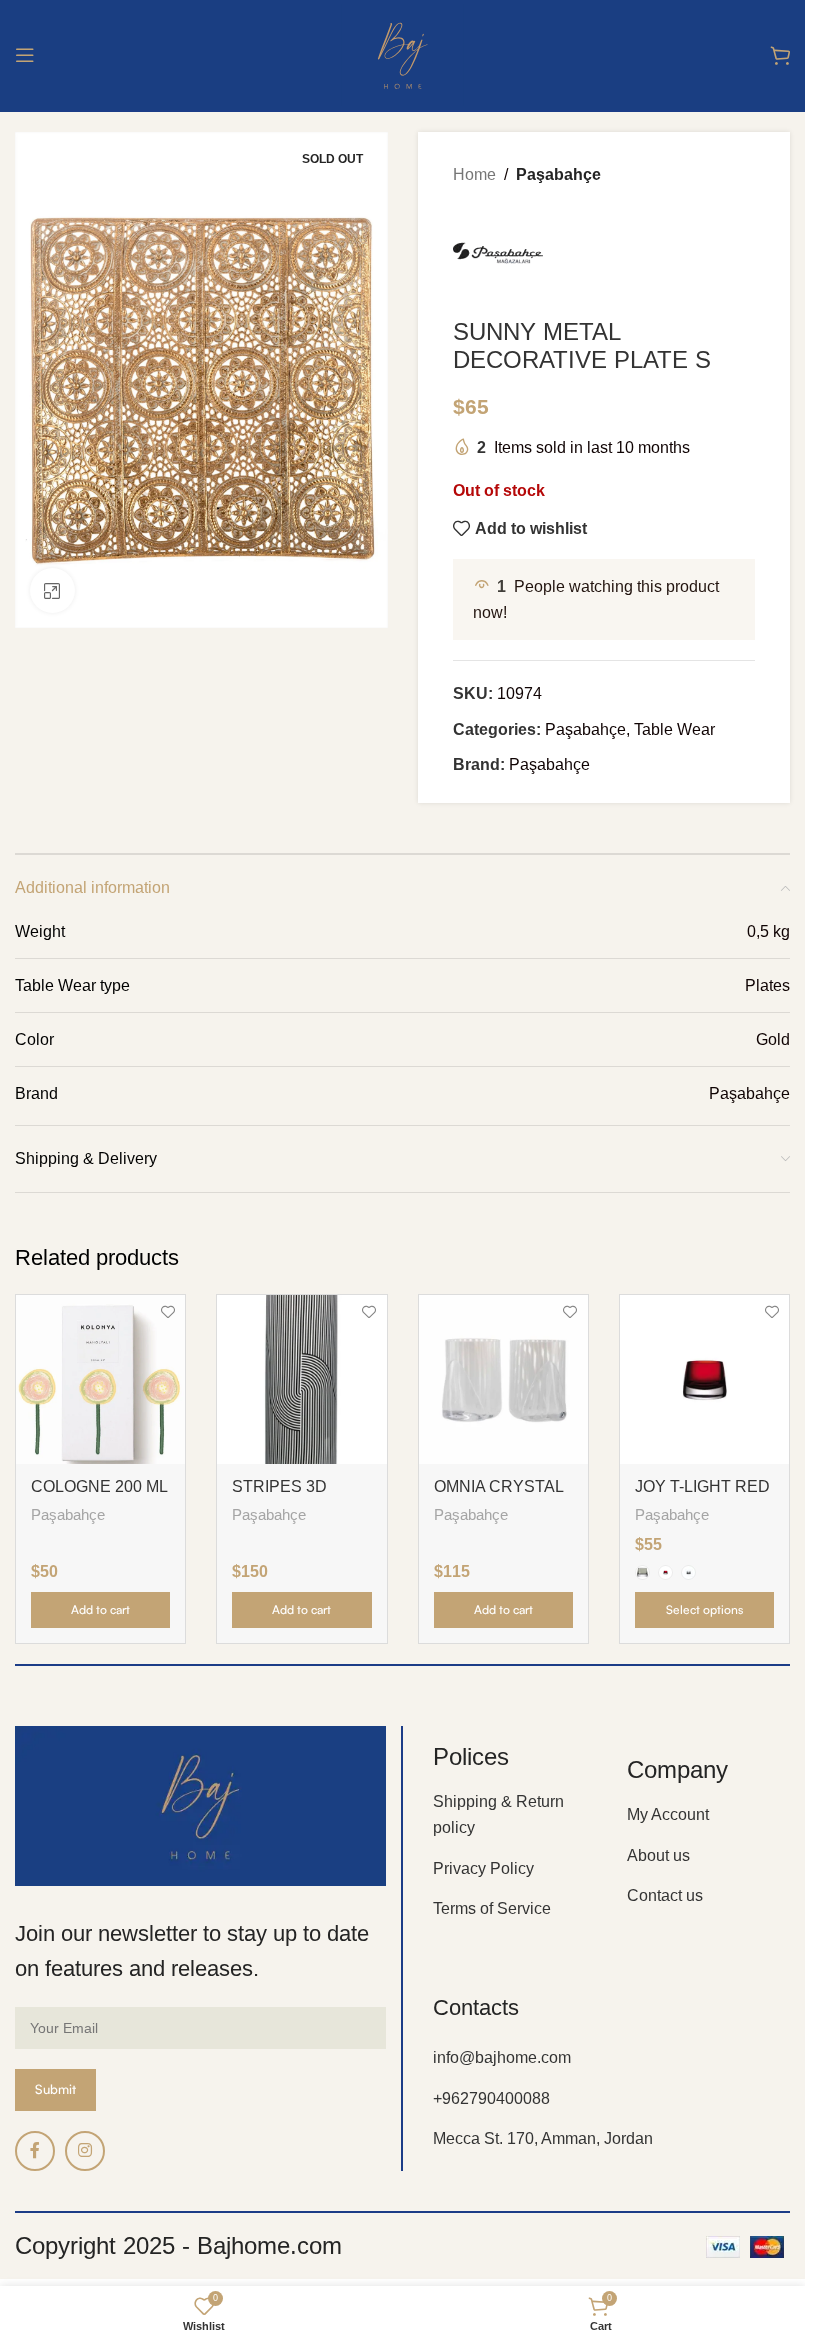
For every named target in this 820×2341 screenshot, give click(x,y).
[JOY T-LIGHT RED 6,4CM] (704, 1379)
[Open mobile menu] (25, 55)
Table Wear (674, 729)
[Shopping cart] (780, 55)
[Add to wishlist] (167, 1312)
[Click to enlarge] (52, 590)
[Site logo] (402, 53)
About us (658, 1855)
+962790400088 (491, 2098)
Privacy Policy (483, 1868)
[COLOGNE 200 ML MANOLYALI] (100, 1379)
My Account (668, 1814)
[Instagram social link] (85, 2151)
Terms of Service (492, 1908)
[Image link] (200, 1804)
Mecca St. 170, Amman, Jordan (543, 2138)
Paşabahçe (558, 174)
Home (474, 174)
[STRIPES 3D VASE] (301, 1379)
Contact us (665, 1895)
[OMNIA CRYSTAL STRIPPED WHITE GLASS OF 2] (503, 1379)
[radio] (642, 1572)
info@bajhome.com (502, 2057)
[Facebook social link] (35, 2151)
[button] (100, 1610)
